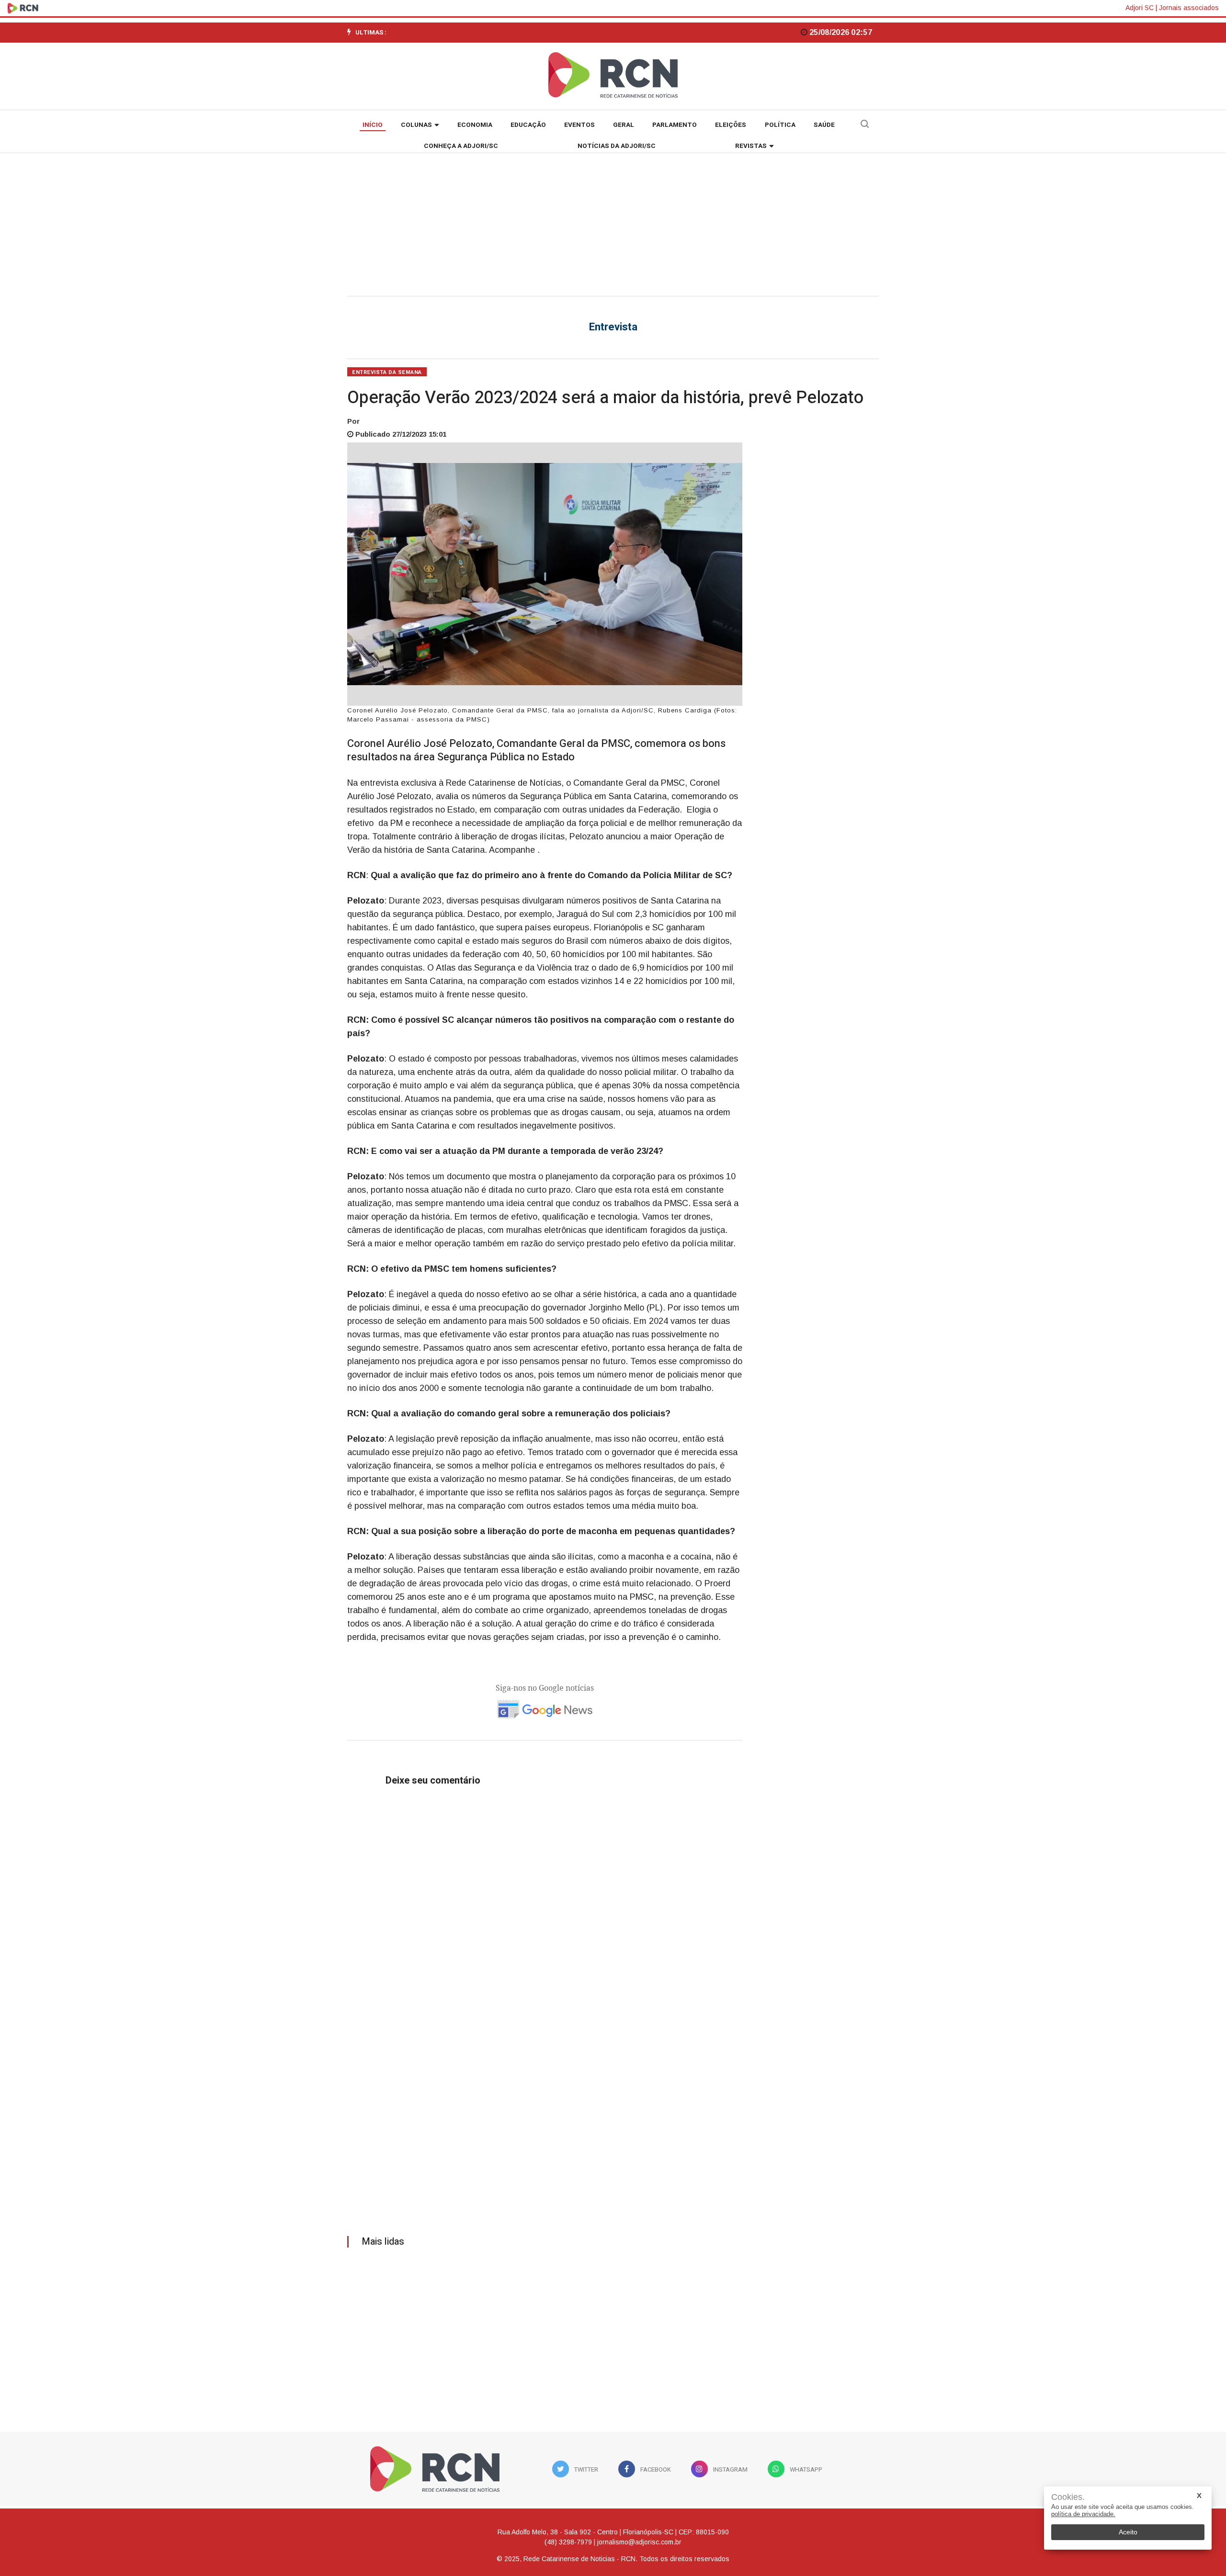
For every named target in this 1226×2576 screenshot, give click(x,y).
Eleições (731, 125)
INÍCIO (373, 125)
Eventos (579, 125)
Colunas (416, 125)
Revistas (751, 146)
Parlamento (675, 125)
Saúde (824, 125)
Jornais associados (1189, 8)
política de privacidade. (1083, 2514)
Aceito (1128, 2532)
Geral (624, 125)
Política (780, 125)
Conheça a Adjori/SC (461, 146)
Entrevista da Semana (387, 372)
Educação (528, 125)
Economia (475, 125)
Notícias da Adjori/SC (617, 146)
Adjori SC (1140, 8)
